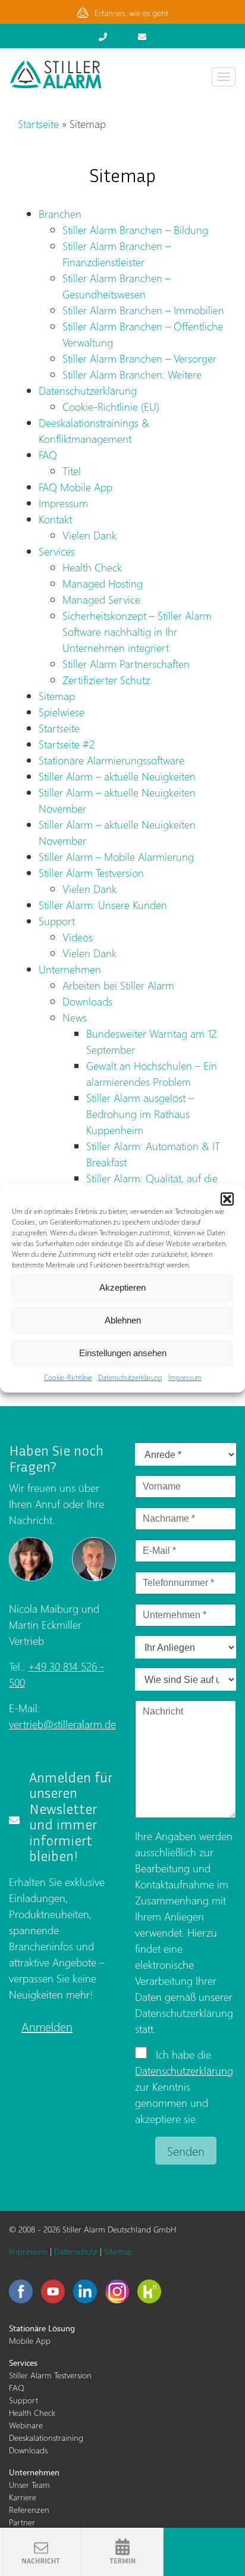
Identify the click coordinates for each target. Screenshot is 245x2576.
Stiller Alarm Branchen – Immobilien (143, 310)
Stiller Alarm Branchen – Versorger (139, 358)
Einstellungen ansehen (123, 1353)
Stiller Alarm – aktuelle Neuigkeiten (117, 776)
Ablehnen (123, 1320)
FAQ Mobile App (76, 487)
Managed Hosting (103, 583)
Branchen (60, 213)
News (75, 1017)
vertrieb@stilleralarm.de (62, 1724)
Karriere (23, 2497)
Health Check (92, 567)
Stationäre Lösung (42, 2328)
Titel (72, 471)
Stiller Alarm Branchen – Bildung (135, 230)
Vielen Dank (89, 535)
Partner (22, 2522)
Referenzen (29, 2510)
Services (57, 551)
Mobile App (30, 2341)
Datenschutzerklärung (130, 1377)
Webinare (26, 2425)
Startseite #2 (67, 744)
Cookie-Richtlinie (68, 1377)
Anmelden (47, 2026)
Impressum (185, 1377)
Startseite (38, 124)
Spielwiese (62, 712)
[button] (227, 1199)
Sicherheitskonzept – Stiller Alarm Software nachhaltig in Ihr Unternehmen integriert (137, 631)
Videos (78, 937)
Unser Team (29, 2485)
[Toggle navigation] (224, 77)
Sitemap (57, 696)
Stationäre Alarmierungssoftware (111, 760)
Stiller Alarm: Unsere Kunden (103, 905)
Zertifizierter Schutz (106, 680)
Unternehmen (70, 969)
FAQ (48, 455)
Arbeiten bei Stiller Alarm (118, 985)
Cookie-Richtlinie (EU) (111, 406)
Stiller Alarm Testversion (91, 872)
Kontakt (55, 519)
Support (57, 921)
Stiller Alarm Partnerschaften (126, 663)
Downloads (87, 1001)
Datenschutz (76, 2251)
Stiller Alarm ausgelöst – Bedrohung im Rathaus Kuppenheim (140, 1114)
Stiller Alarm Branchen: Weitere (132, 374)
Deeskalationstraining (46, 2438)
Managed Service (101, 599)
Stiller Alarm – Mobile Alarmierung (116, 856)
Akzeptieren (122, 1287)
